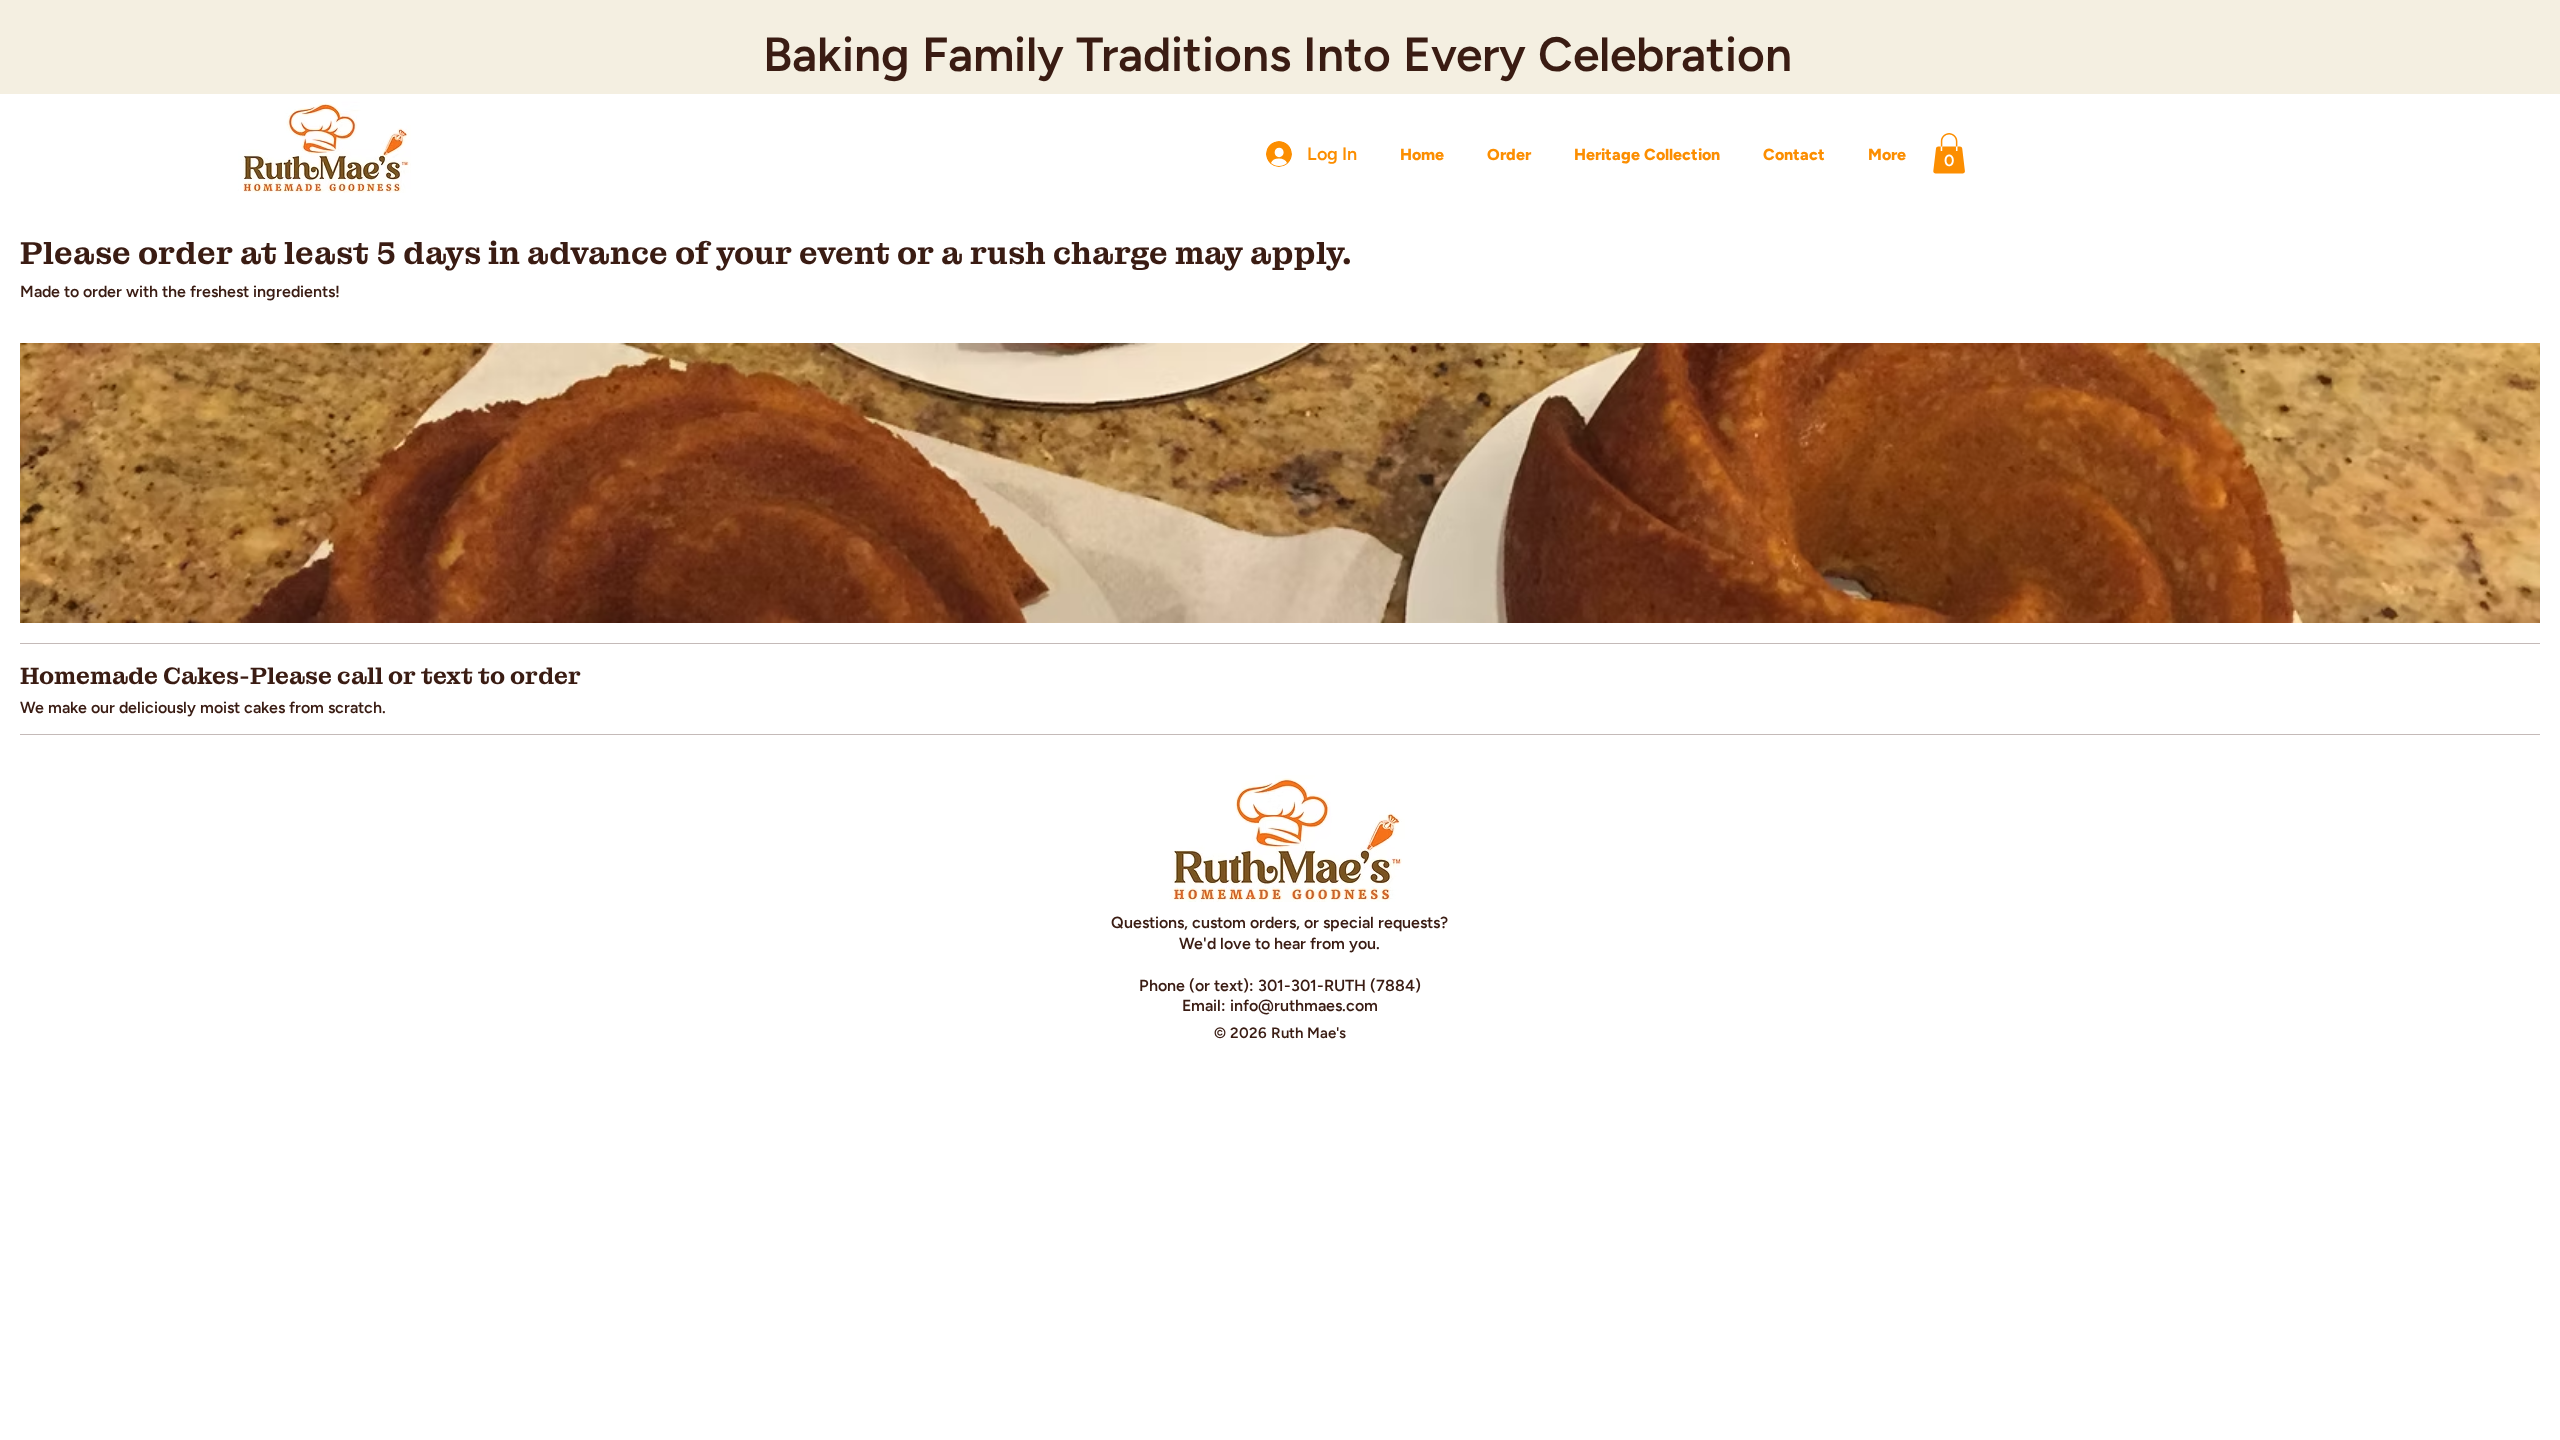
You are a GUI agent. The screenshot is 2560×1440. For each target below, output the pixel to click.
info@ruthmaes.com (1304, 1005)
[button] (1949, 153)
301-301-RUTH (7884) (1339, 985)
